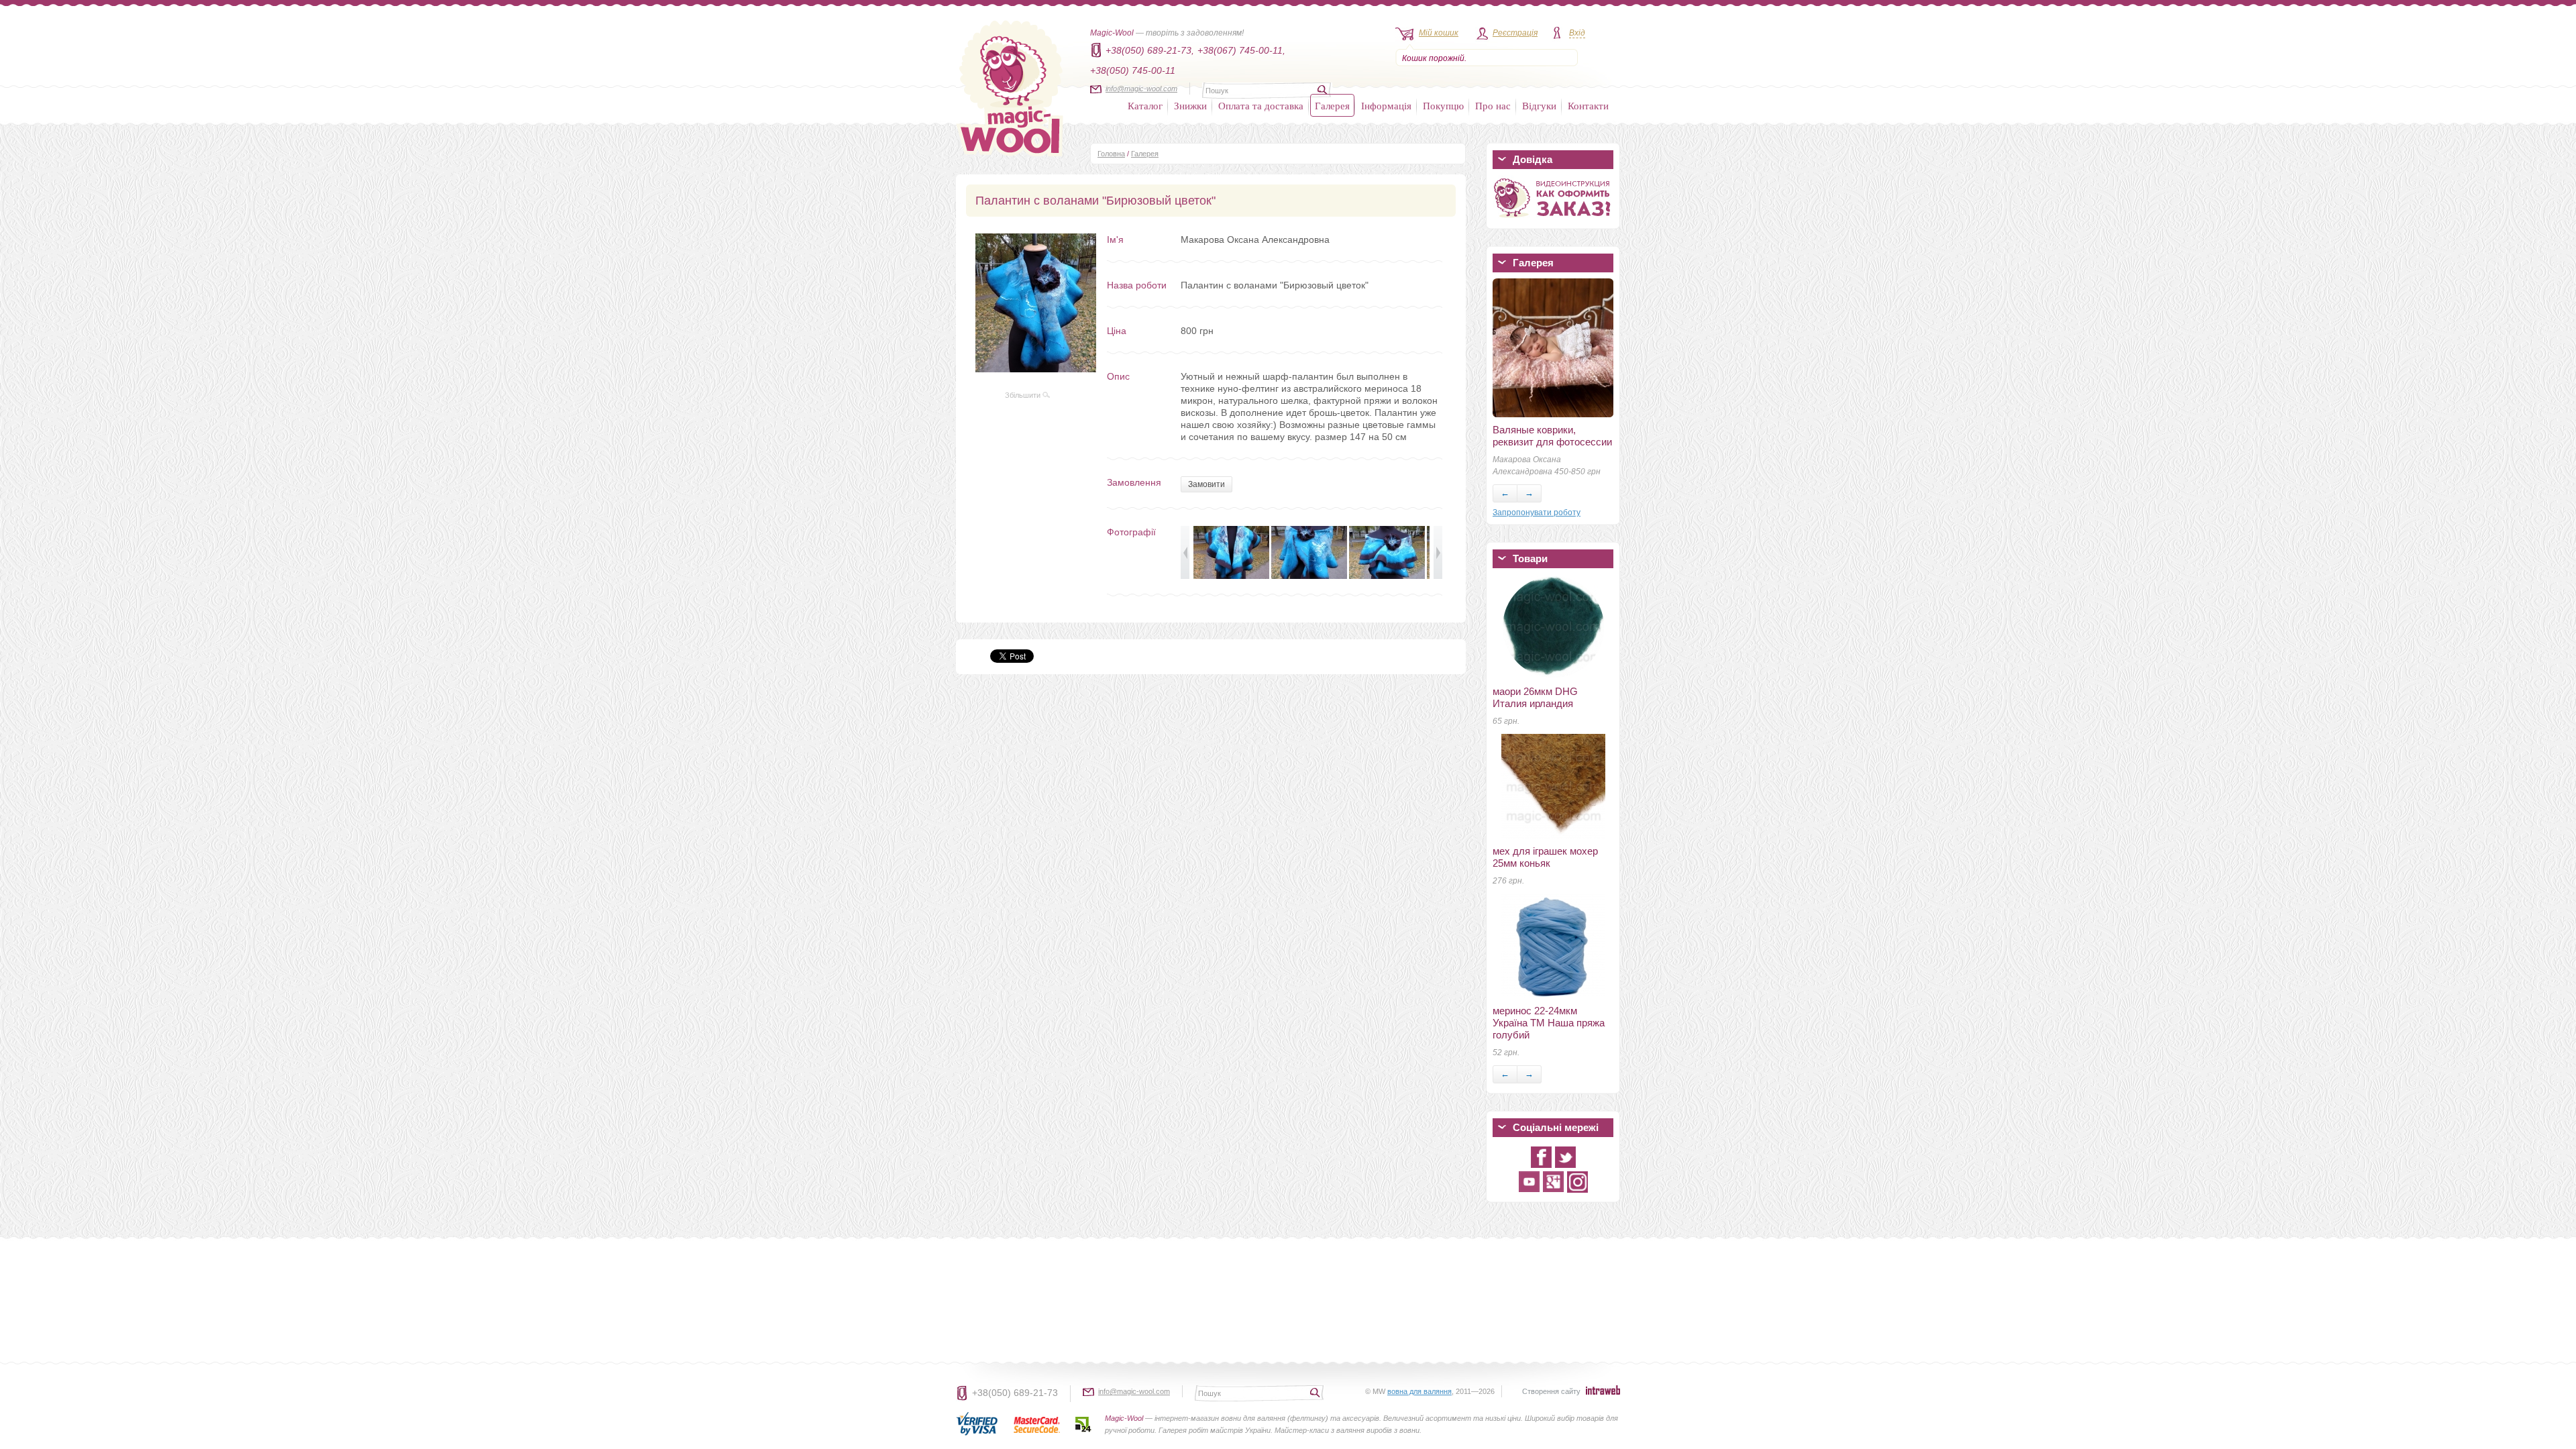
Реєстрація (1515, 33)
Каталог (1145, 105)
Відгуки (1539, 105)
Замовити (1206, 484)
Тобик (1506, 430)
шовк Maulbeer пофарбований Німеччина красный (1552, 709)
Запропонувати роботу (1537, 513)
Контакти (1588, 105)
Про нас (1493, 105)
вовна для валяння (1419, 1391)
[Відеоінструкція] (1553, 220)
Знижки (1190, 105)
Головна (1111, 154)
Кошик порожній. (1434, 58)
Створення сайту (1551, 1391)
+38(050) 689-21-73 (1015, 1393)
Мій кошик (1439, 33)
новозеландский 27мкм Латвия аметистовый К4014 (1546, 599)
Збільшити (1024, 395)
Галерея (1332, 105)
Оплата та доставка (1261, 105)
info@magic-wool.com (1141, 89)
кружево (1512, 654)
